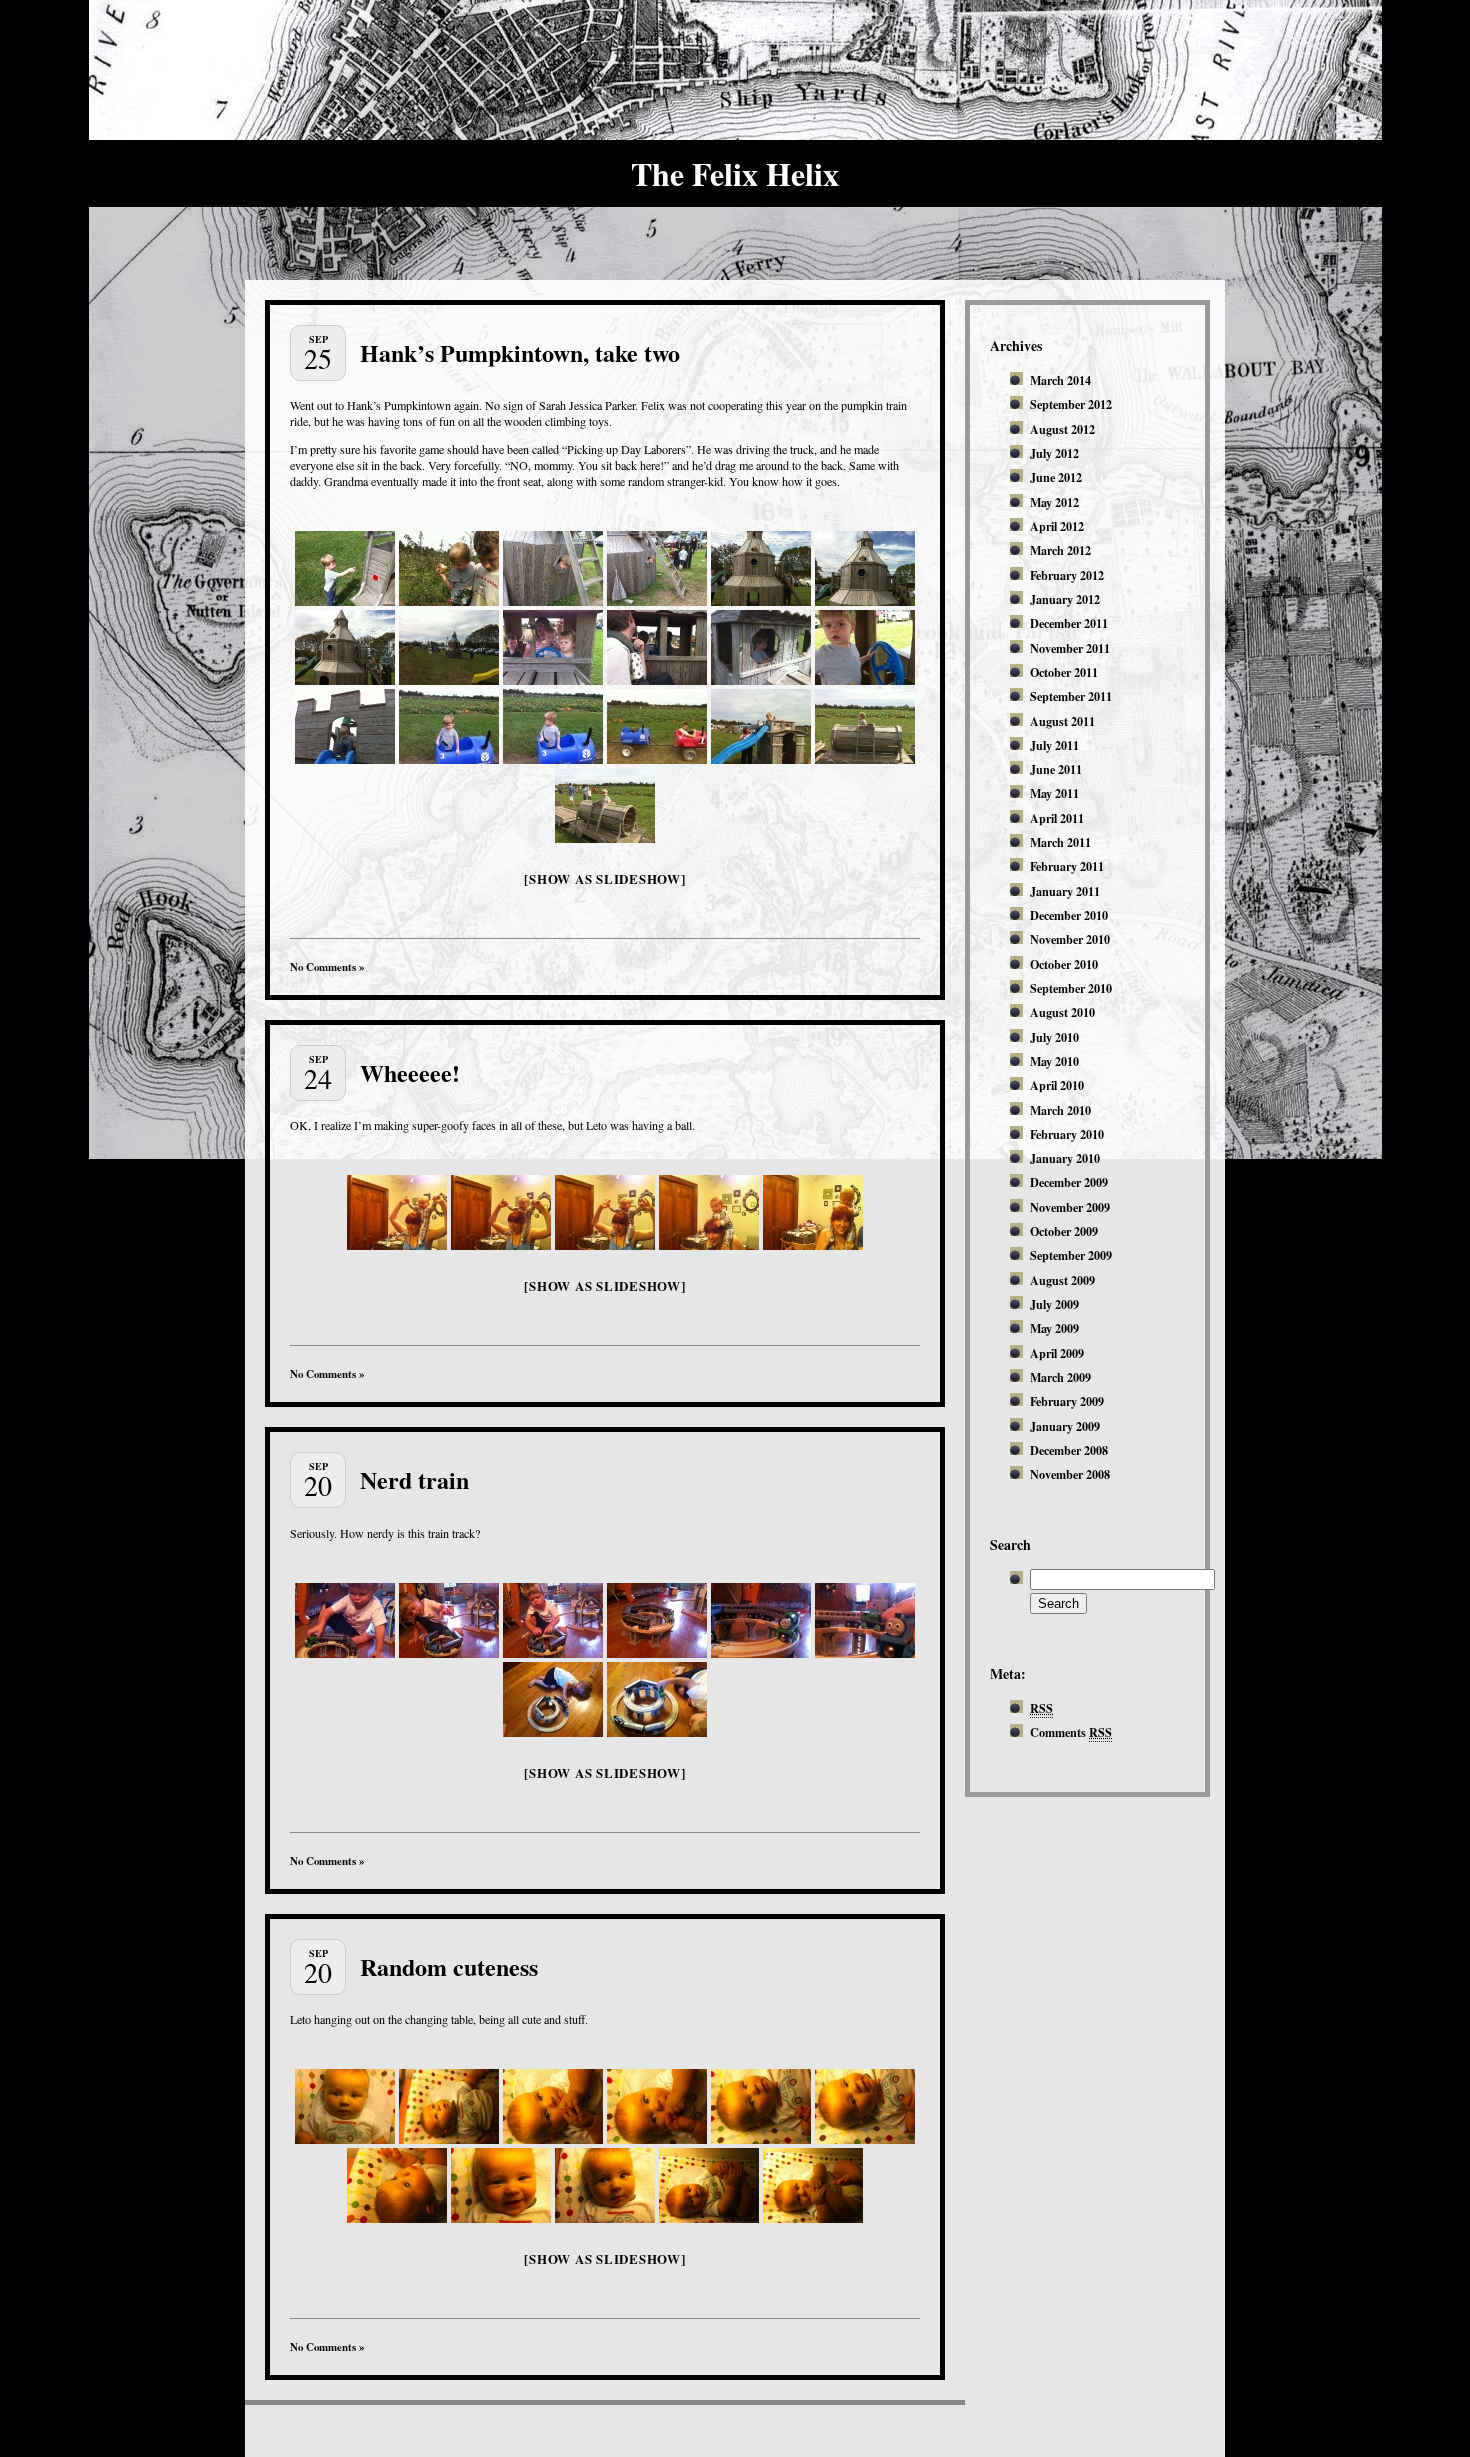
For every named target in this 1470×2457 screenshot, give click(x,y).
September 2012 (1071, 404)
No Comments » (327, 967)
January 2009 (1065, 1426)
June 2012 (1056, 477)
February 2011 (1067, 866)
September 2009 (1071, 1255)
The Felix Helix (735, 173)
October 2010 (1064, 964)
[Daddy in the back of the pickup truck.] (657, 647)
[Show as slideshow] (604, 878)
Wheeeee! (410, 1072)
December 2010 (1069, 915)
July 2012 (1054, 453)
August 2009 (1062, 1280)
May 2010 (1054, 1061)
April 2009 (1057, 1353)
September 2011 (1071, 696)
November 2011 (1070, 648)
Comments (1071, 1732)
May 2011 (1054, 793)
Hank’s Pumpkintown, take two (520, 352)
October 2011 (1064, 672)
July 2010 (1054, 1037)
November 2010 (1070, 939)
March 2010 (1060, 1110)
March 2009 (1060, 1377)
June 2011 (1056, 769)
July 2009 (1054, 1304)
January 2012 (1065, 599)
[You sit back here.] (345, 568)
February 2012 (1067, 575)
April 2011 (1057, 818)
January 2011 (1065, 891)
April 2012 (1057, 526)
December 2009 (1069, 1182)
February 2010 (1067, 1134)
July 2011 (1054, 745)
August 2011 (1062, 721)
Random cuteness (449, 1966)
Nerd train (414, 1479)
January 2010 (1065, 1158)
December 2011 (1069, 623)
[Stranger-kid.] (553, 647)
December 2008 (1069, 1450)
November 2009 (1070, 1207)
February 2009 (1067, 1401)
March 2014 (1060, 380)
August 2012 (1062, 429)
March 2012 (1060, 550)
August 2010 (1062, 1012)
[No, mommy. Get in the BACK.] (865, 647)
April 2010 (1057, 1085)
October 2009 (1064, 1231)
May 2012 (1054, 502)
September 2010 (1071, 988)
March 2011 (1060, 842)
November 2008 (1070, 1474)
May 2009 (1054, 1328)
